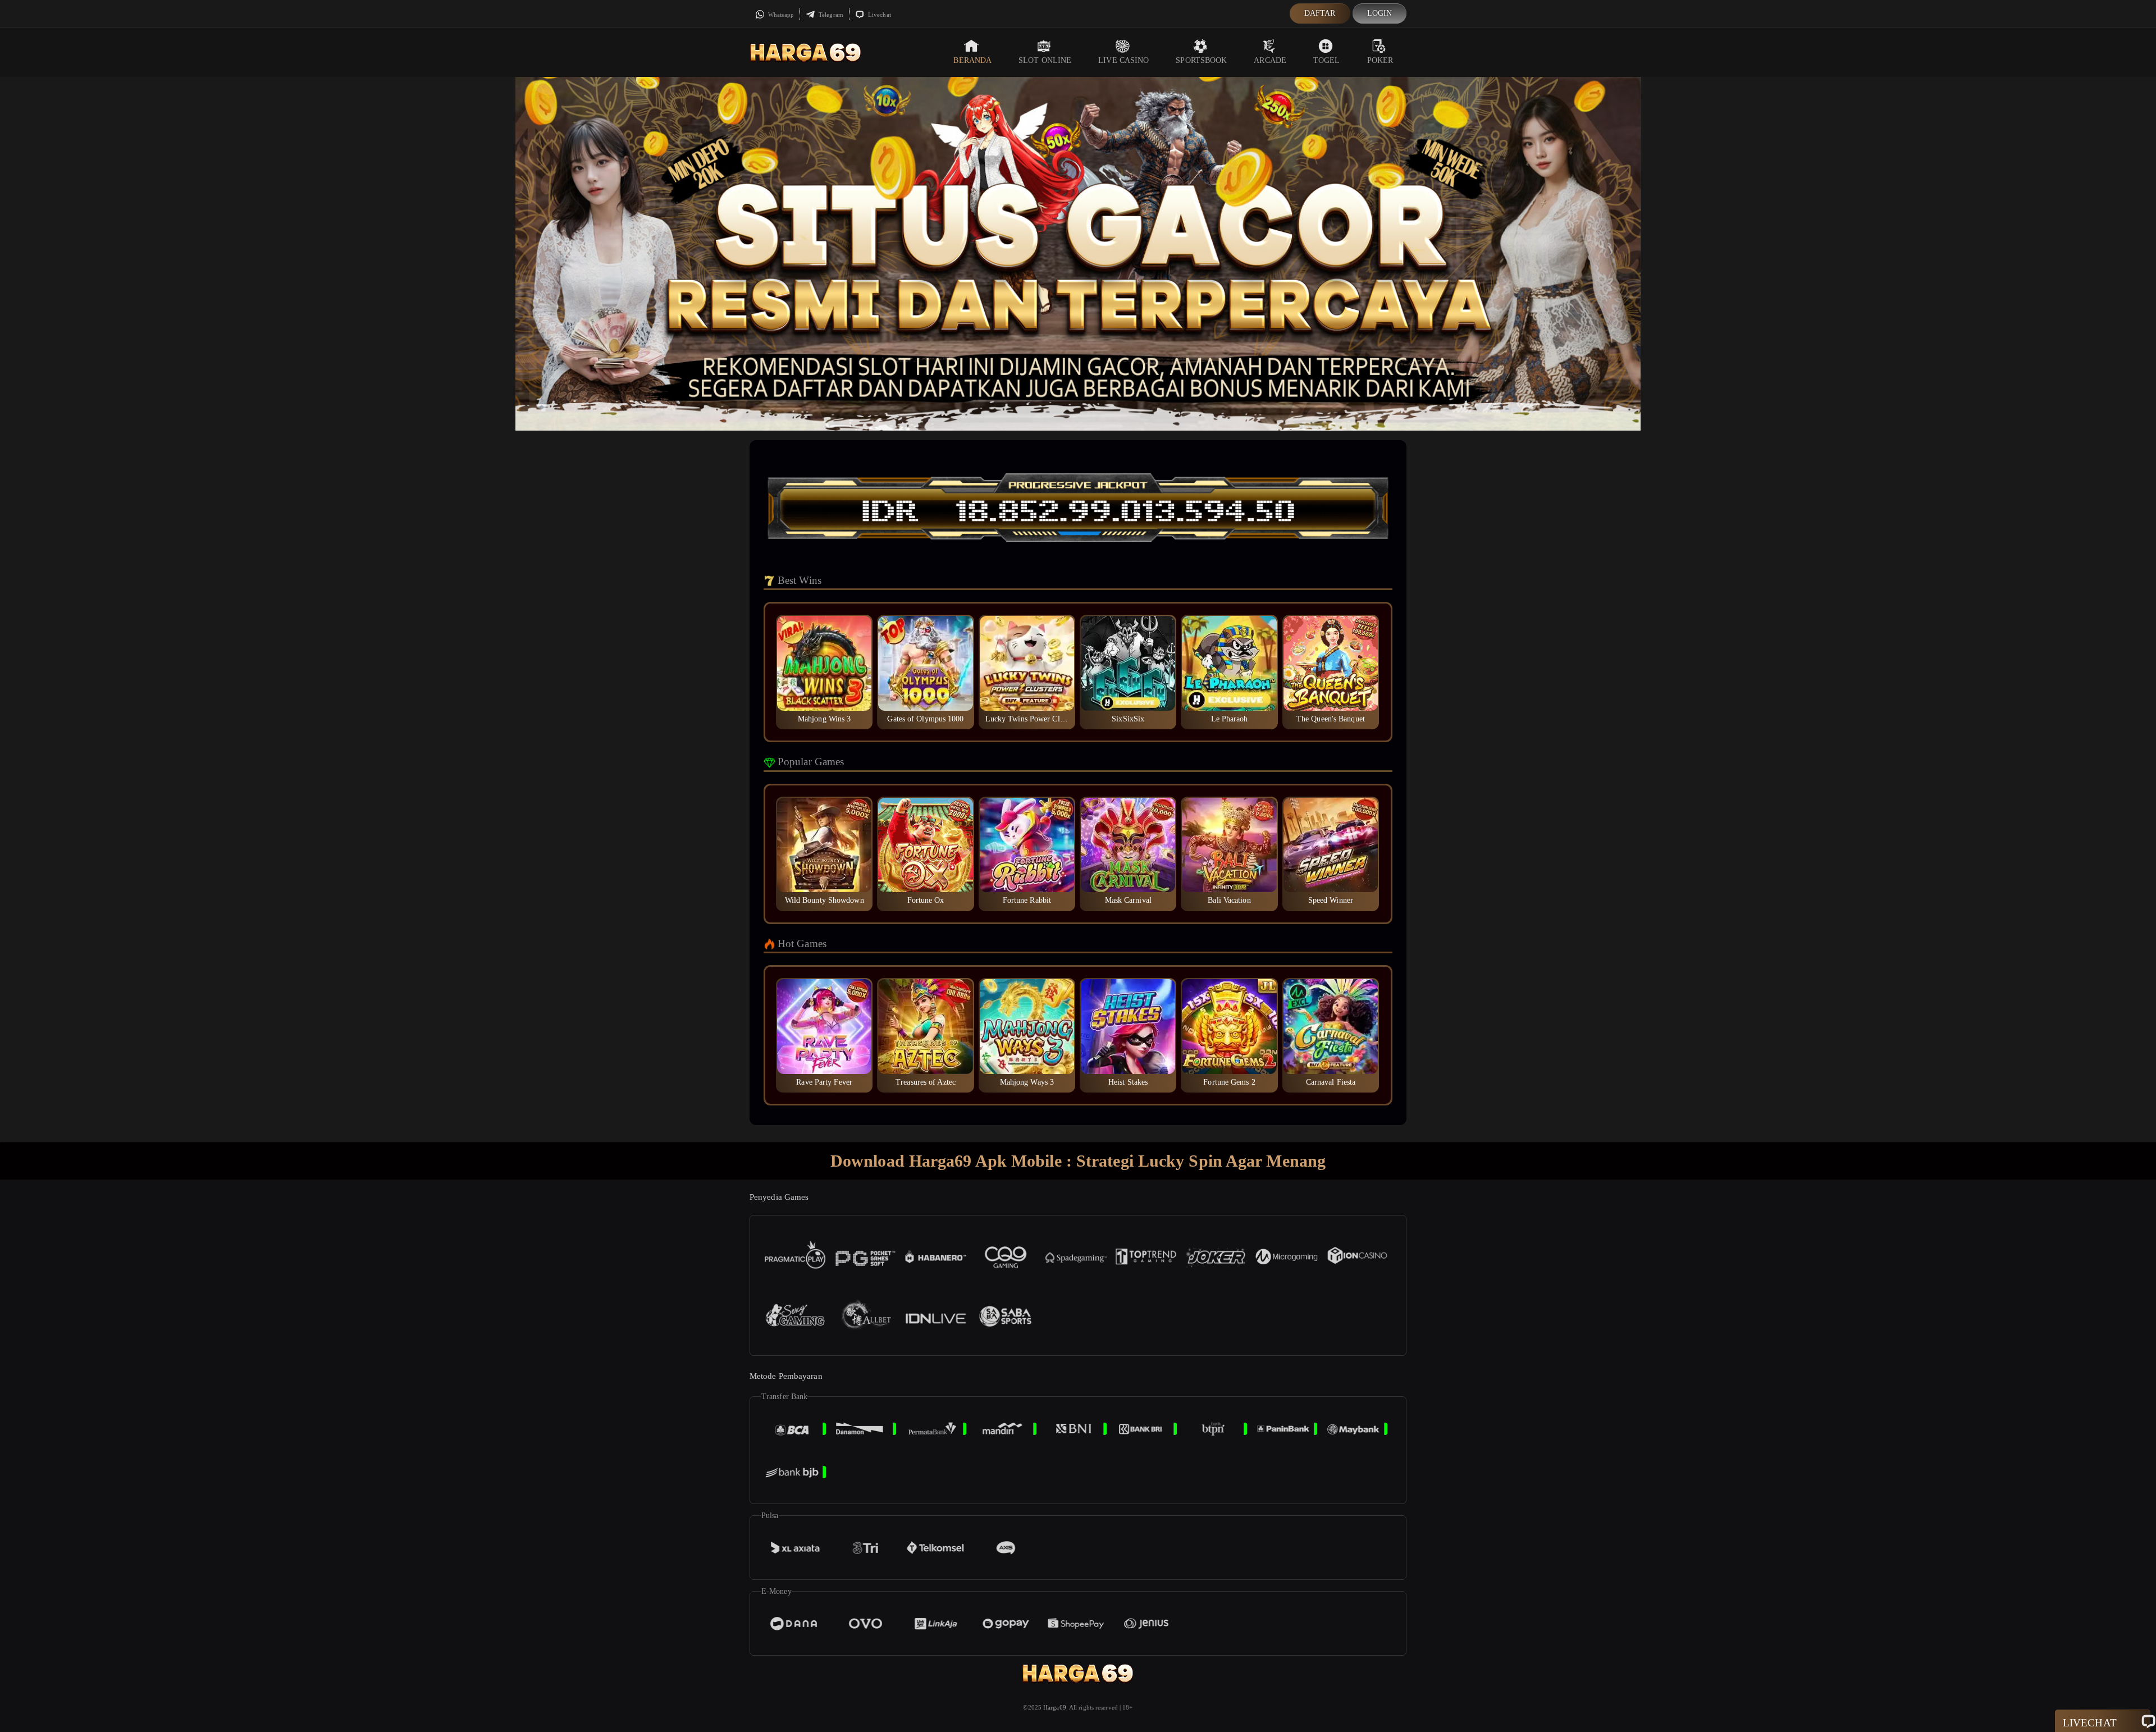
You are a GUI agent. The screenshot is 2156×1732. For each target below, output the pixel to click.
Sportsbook (1201, 60)
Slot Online (1045, 60)
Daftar (1320, 13)
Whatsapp (780, 15)
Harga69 (1055, 1707)
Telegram (830, 15)
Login (1380, 13)
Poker (1380, 60)
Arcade (1270, 60)
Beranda (972, 60)
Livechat (879, 15)
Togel (1327, 60)
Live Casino (1123, 60)
